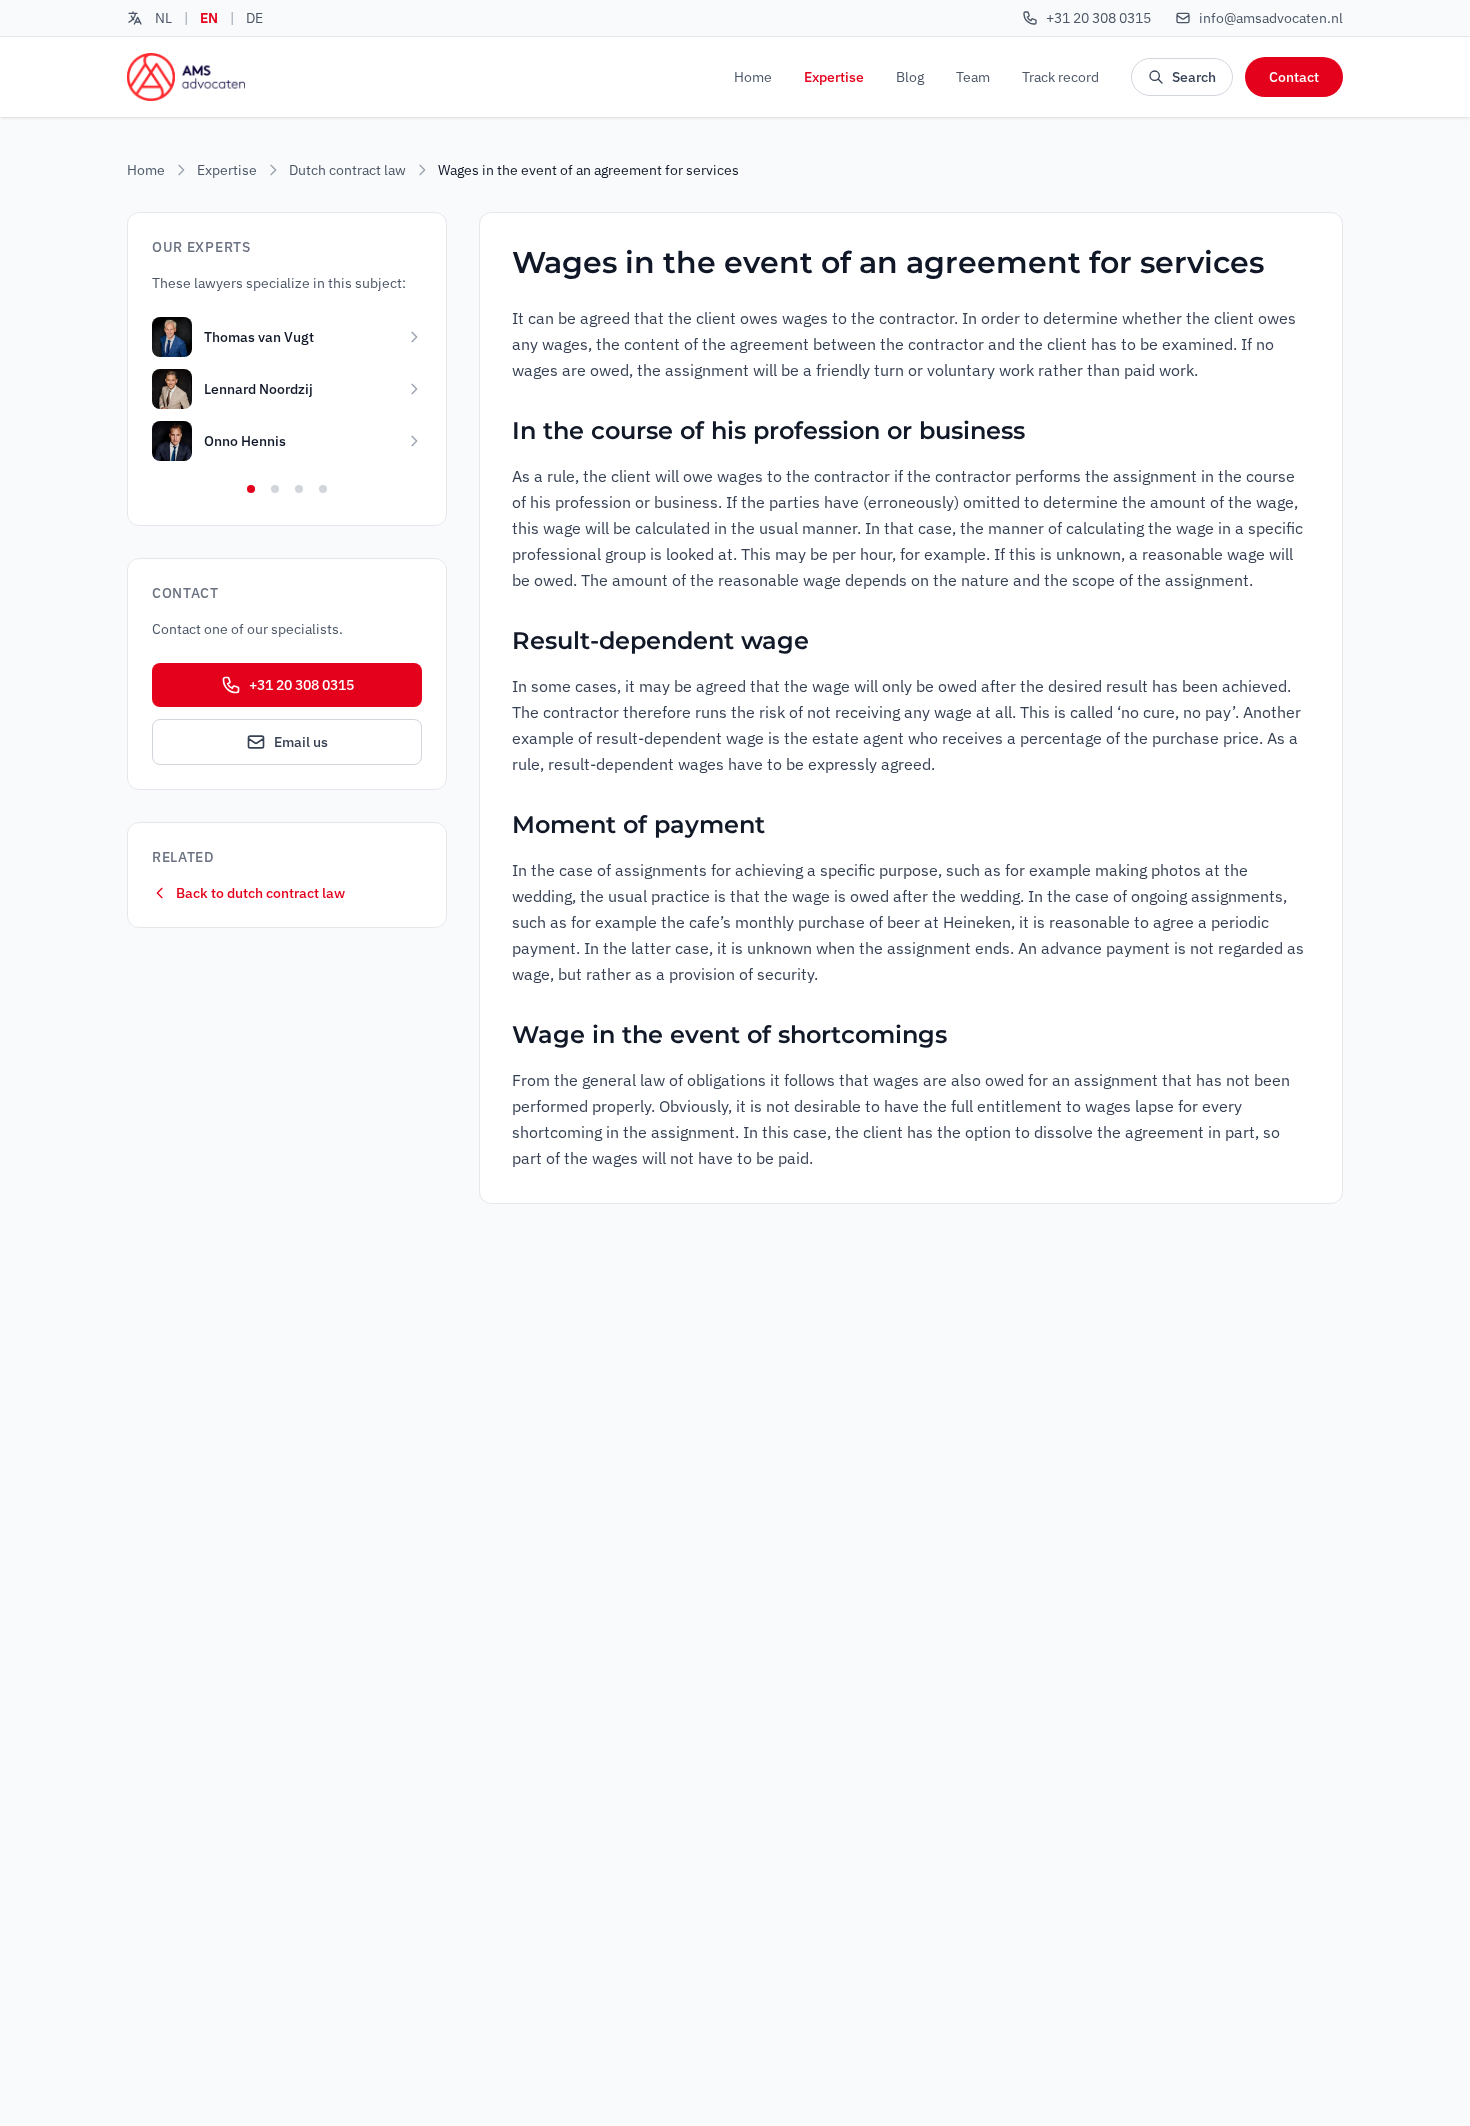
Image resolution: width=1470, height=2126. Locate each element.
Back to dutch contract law (260, 893)
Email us (301, 742)
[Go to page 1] (251, 489)
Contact (1294, 77)
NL (163, 18)
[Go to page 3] (299, 489)
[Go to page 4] (323, 489)
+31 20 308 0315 (301, 685)
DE (254, 18)
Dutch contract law (347, 170)
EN (209, 18)
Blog (910, 77)
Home (753, 77)
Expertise (834, 77)
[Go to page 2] (275, 489)
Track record (1060, 77)
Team (973, 77)
